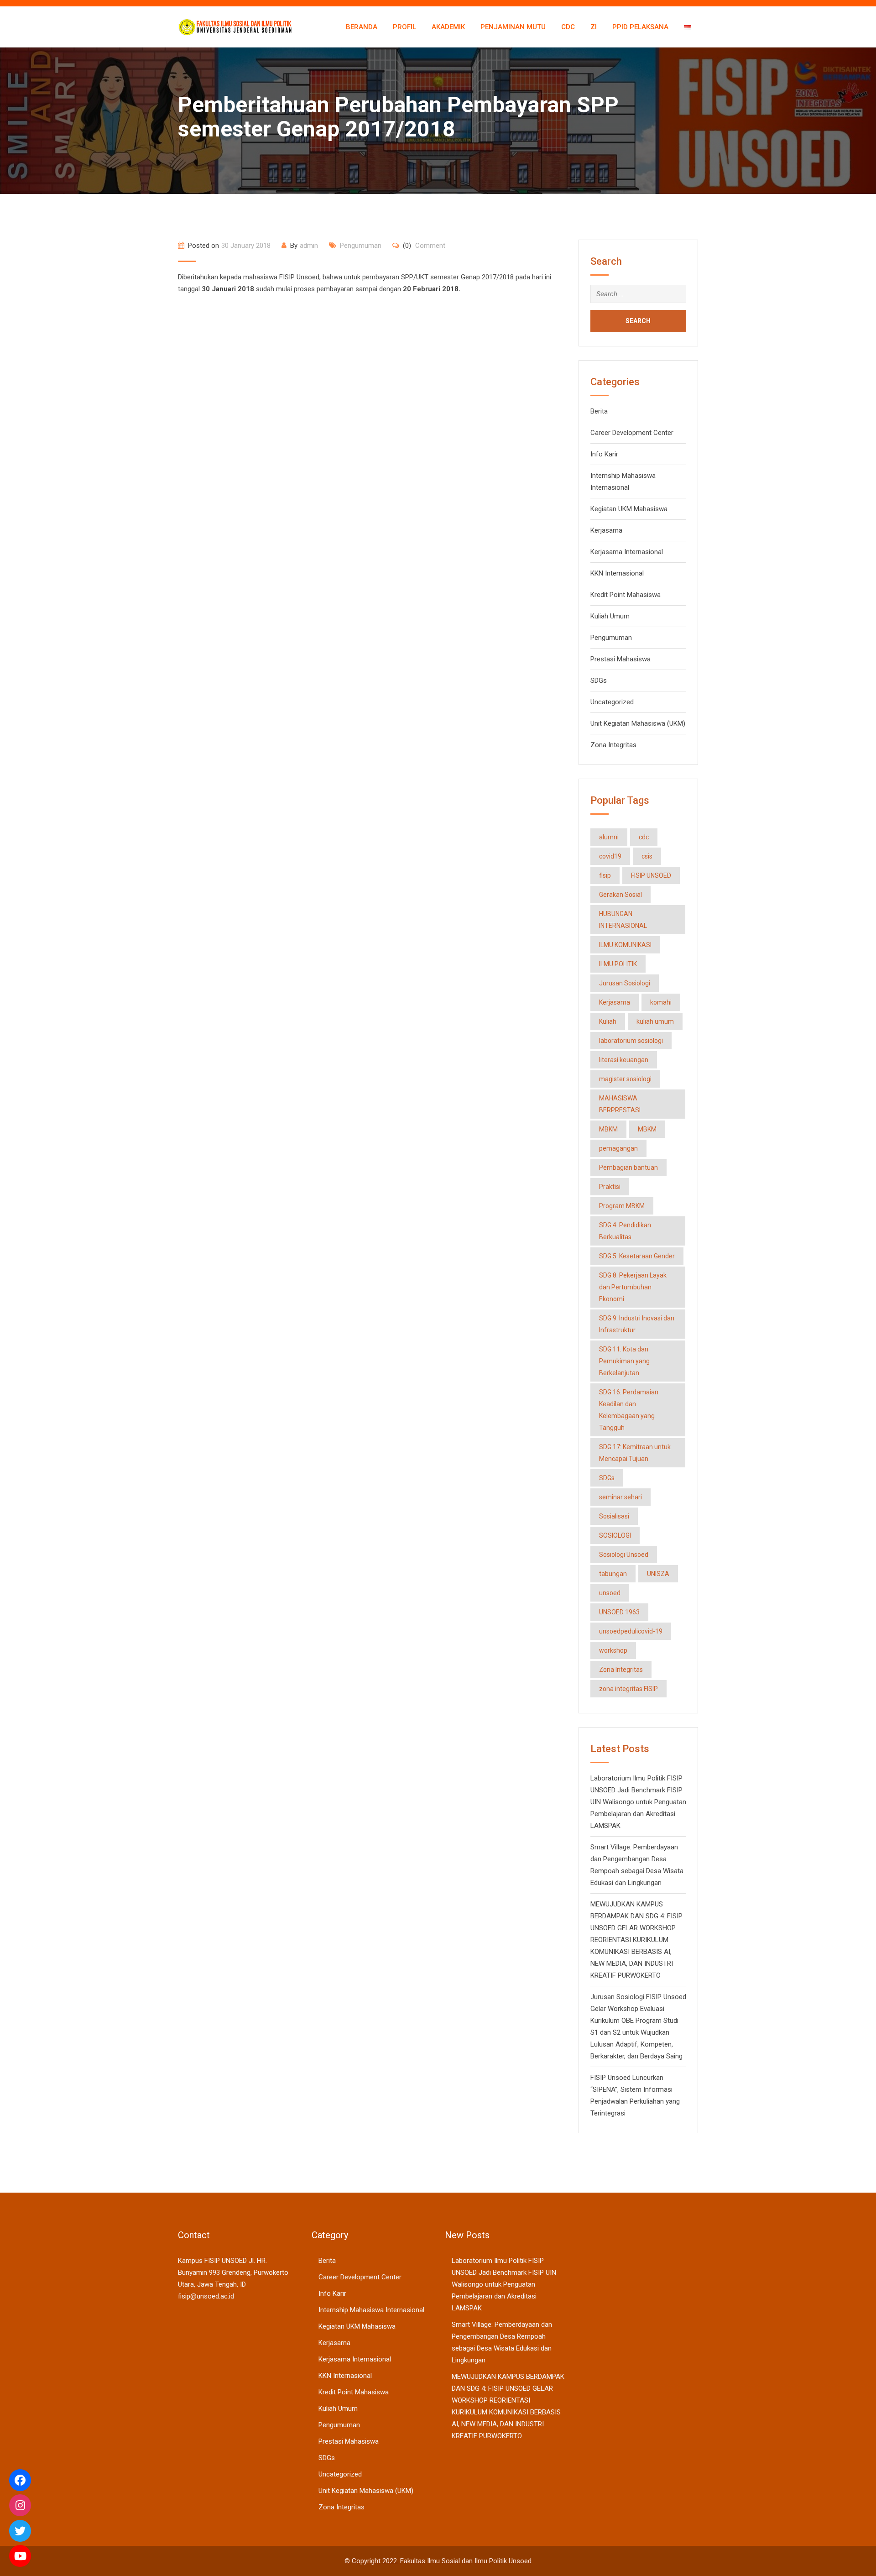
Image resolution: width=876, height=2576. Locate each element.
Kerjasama (606, 530)
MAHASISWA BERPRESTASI (620, 1104)
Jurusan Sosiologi (625, 983)
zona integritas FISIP (628, 1689)
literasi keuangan (624, 1060)
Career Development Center (632, 433)
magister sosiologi (625, 1079)
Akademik (448, 27)
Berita (599, 411)
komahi (661, 1002)
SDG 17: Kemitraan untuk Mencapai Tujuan (635, 1453)
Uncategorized (612, 702)
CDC (568, 27)
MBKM (608, 1129)
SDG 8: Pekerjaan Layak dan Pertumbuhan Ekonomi (633, 1287)
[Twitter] (20, 2531)
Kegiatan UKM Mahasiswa (629, 509)
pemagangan (618, 1148)
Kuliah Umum (610, 616)
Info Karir (604, 454)
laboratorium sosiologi (631, 1041)
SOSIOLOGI (615, 1535)
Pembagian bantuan (628, 1168)
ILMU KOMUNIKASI (625, 945)
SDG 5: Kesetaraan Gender (637, 1256)
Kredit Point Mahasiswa (626, 595)
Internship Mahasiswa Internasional (371, 2310)
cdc (644, 837)
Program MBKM (622, 1206)
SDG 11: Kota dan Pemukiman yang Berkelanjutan (624, 1361)
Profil (404, 27)
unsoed (610, 1593)
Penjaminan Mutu (513, 27)
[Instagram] (20, 2505)
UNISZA (658, 1574)
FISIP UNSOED (651, 875)
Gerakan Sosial (620, 895)
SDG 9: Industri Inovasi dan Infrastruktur (637, 1324)
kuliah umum (655, 1021)
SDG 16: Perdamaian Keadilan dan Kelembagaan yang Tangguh (629, 1410)
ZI (594, 27)
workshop (613, 1650)
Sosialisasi (614, 1516)
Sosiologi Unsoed (624, 1555)
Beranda (362, 27)
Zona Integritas (613, 745)
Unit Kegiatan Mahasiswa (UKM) (638, 723)
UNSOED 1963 (619, 1612)
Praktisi (610, 1187)
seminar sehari (620, 1497)
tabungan (613, 1574)
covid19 (610, 856)
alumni (609, 837)
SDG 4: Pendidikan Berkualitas (625, 1231)
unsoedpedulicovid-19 (631, 1631)
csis (647, 856)
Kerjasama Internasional (627, 552)
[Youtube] (20, 2556)
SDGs (599, 681)
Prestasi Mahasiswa (620, 659)
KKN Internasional (617, 573)
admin (309, 246)
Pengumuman (361, 246)
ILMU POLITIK (618, 964)
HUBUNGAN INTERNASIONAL (623, 920)
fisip (605, 875)
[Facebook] (20, 2480)
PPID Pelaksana (640, 27)
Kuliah (608, 1021)
